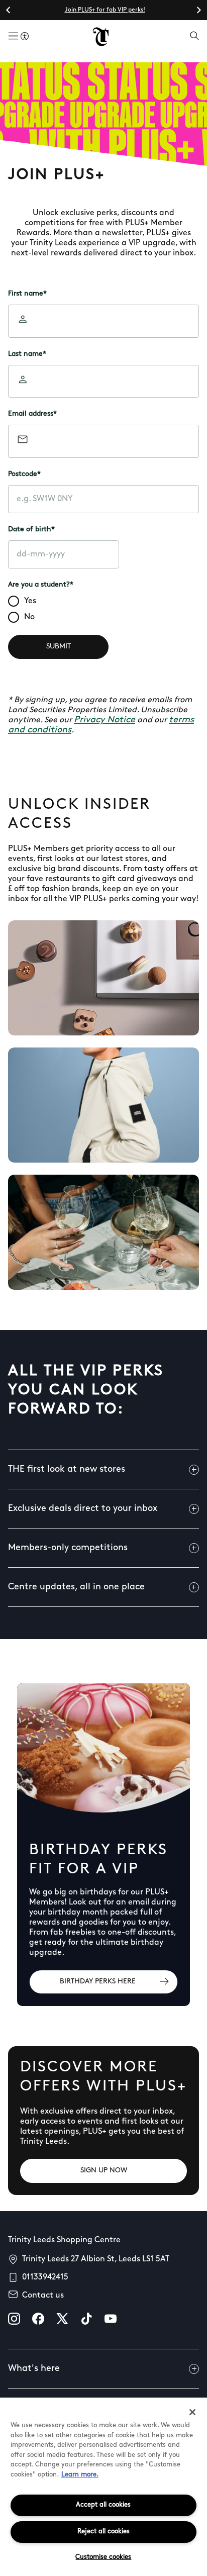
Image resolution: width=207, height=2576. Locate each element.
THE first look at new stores (67, 1470)
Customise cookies (103, 2557)
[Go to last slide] (9, 10)
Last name (27, 354)
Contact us (43, 2296)
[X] (62, 2319)
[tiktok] (86, 2319)
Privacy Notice (105, 720)
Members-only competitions (68, 1548)
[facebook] (38, 2319)
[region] (103, 2487)
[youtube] (111, 2319)
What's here (34, 2369)
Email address (32, 414)
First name (27, 294)
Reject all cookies (103, 2532)
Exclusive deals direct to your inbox (83, 1509)
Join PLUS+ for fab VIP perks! (105, 10)
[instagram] (14, 2319)
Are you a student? (41, 585)
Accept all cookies (103, 2505)
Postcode (24, 474)
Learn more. (80, 2475)
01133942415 (45, 2277)
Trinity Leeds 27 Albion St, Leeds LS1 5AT (96, 2259)
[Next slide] (198, 10)
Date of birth (31, 530)
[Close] (192, 2412)
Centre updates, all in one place (76, 1587)
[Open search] (194, 37)
